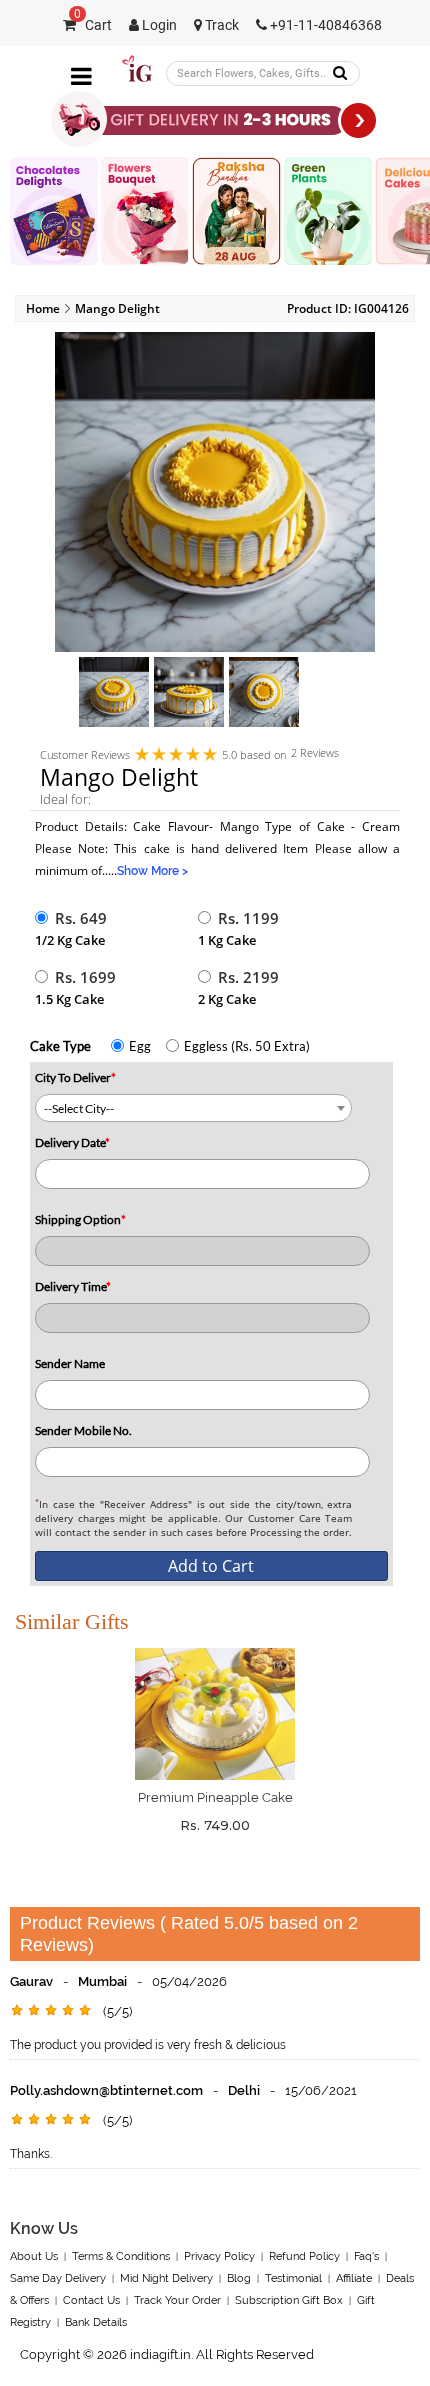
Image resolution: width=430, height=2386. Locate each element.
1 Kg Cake (227, 940)
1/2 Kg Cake (70, 940)
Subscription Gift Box (289, 2300)
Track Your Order (177, 2300)
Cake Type (60, 1046)
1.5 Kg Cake (69, 999)
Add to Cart (211, 1566)
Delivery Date (72, 1142)
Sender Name (70, 1363)
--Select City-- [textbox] (79, 1108)
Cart (93, 25)
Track (220, 25)
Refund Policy (304, 2256)
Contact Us (91, 2300)
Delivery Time (73, 1286)
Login (158, 25)
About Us (34, 2256)
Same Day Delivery (58, 2278)
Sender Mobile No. (83, 1430)
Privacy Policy (219, 2256)
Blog (239, 2278)
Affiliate (354, 2278)
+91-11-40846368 (324, 25)
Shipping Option (80, 1219)
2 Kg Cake (227, 999)
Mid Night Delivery (166, 2278)
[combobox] (193, 1108)
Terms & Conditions (121, 2256)
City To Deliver (75, 1077)
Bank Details (96, 2322)
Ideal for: (65, 799)
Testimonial (293, 2278)
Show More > (152, 871)
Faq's (366, 2256)
